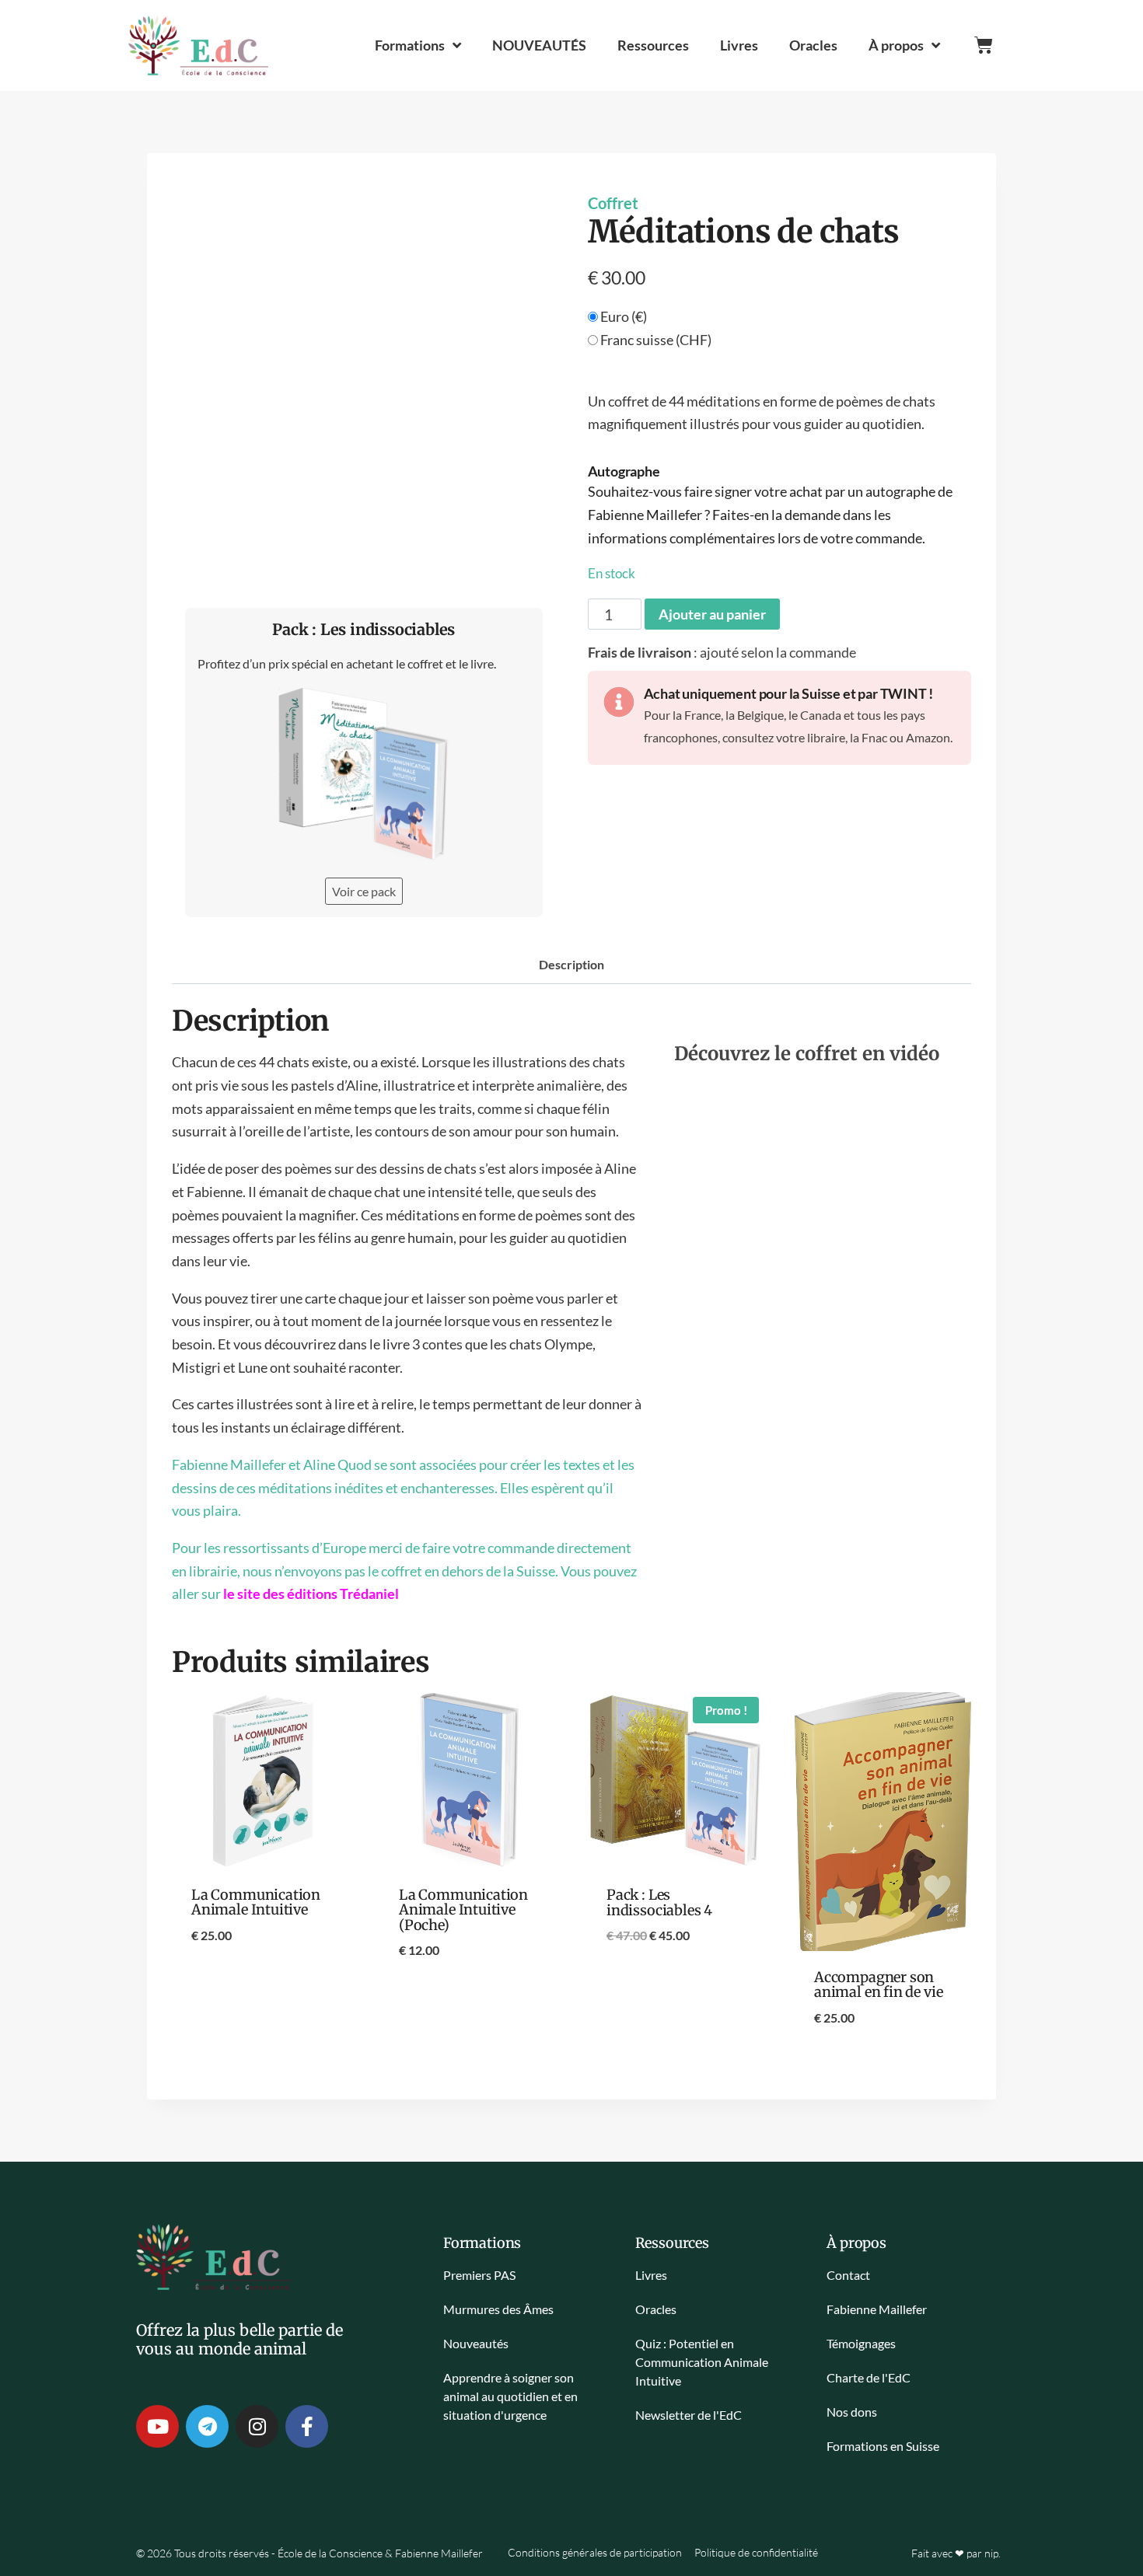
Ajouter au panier (712, 614)
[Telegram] (207, 2426)
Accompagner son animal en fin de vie (878, 1984)
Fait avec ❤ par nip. (956, 2553)
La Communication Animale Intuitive (256, 1902)
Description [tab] (571, 964)
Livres (739, 45)
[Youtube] (157, 2426)
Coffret (613, 203)
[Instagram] (257, 2426)
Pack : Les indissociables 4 (659, 1902)
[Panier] (984, 45)
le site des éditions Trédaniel (311, 1593)
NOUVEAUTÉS (539, 45)
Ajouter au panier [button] (468, 2001)
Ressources (653, 45)
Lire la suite (260, 1986)
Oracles (813, 45)
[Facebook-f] (307, 2426)
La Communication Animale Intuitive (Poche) (463, 1910)
